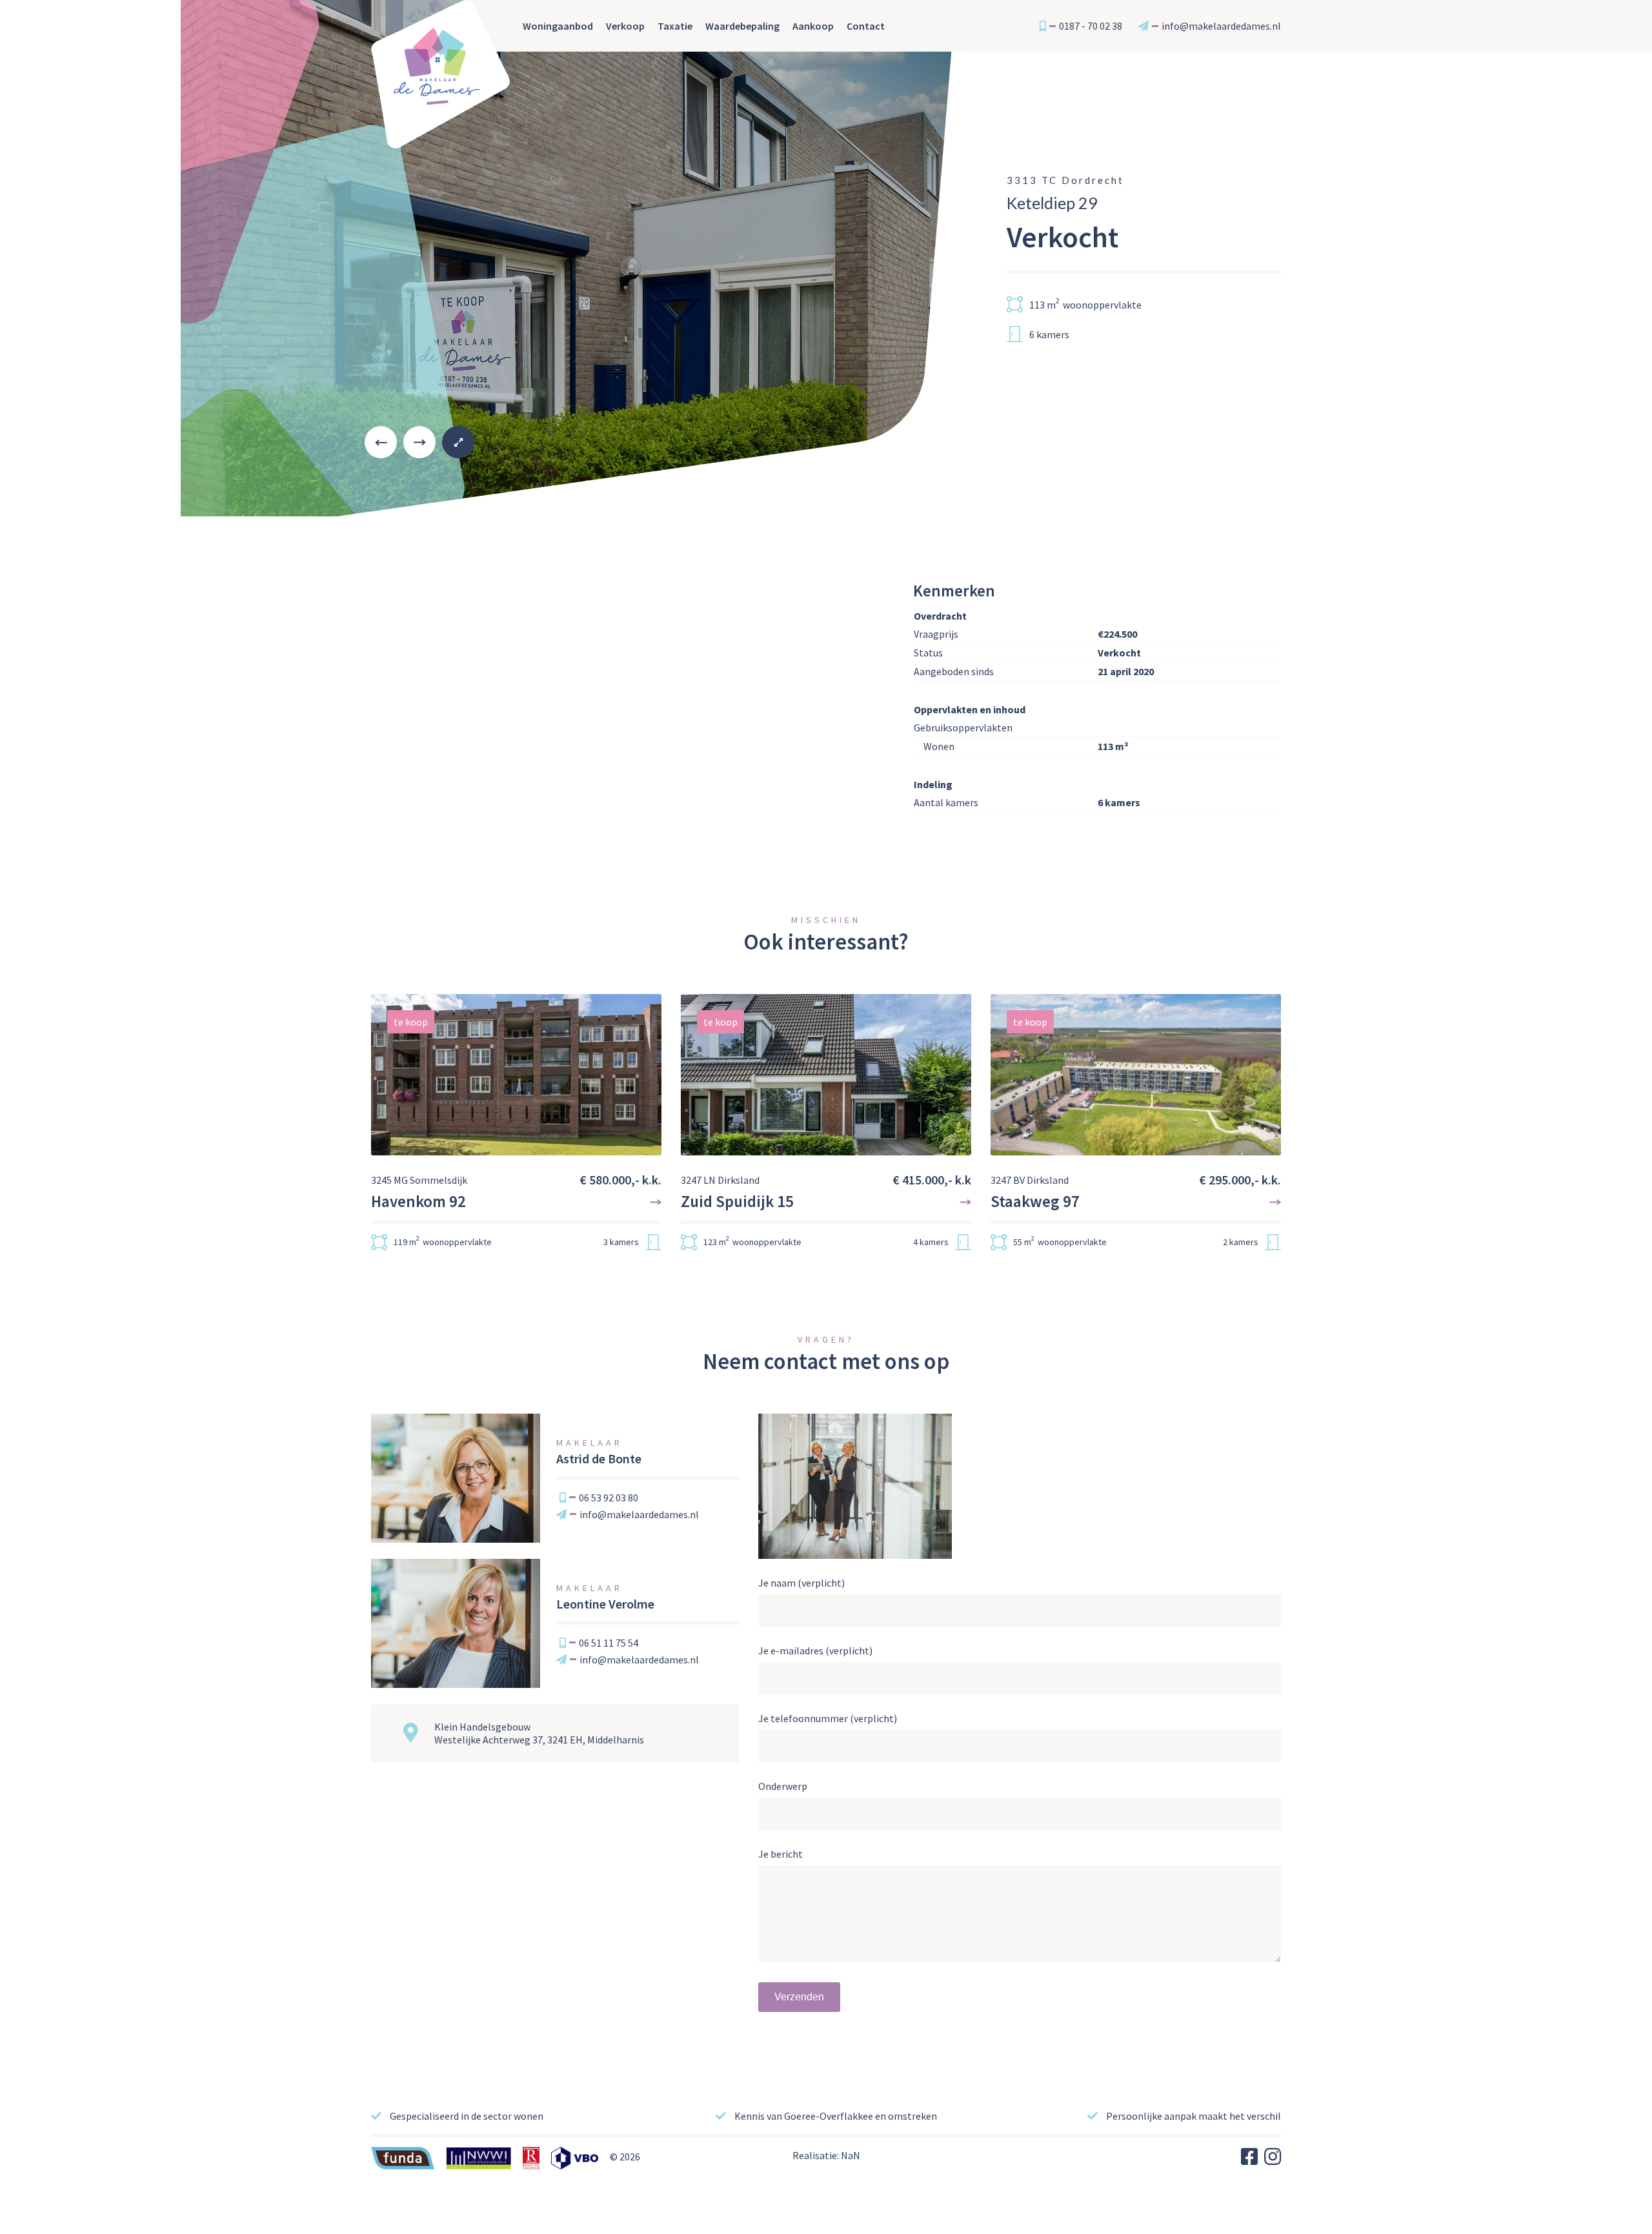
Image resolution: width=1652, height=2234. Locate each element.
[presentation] (381, 442)
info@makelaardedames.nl (639, 1514)
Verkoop (625, 26)
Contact (866, 26)
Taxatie (675, 26)
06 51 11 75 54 (609, 1643)
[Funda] (408, 2157)
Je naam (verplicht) (801, 1583)
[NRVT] (536, 2157)
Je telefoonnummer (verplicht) (828, 1718)
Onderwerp (783, 1786)
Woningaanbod (558, 26)
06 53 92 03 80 (609, 1498)
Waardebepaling (742, 26)
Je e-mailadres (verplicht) (815, 1650)
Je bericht (781, 1854)
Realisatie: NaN (826, 2155)
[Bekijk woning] (516, 1130)
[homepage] (441, 74)
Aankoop (813, 26)
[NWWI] (483, 2157)
